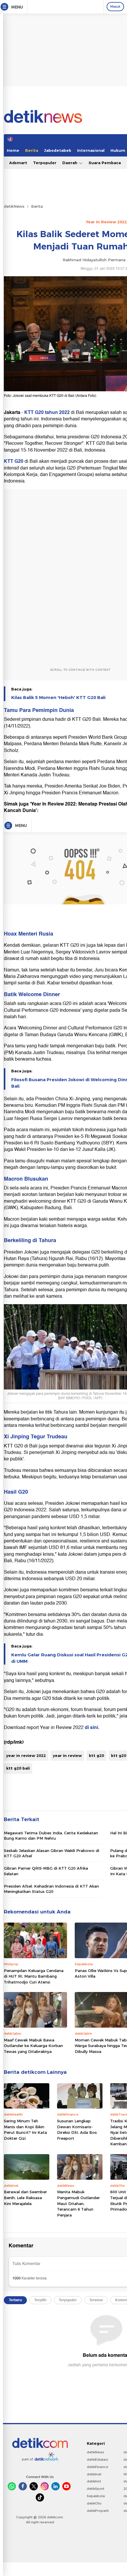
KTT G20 (14, 461)
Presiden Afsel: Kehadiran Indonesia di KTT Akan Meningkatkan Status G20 (51, 1889)
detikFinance (97, 2467)
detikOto (94, 2503)
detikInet (94, 2474)
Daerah (70, 163)
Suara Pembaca (105, 163)
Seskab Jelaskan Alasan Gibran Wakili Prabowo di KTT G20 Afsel (52, 1853)
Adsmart (18, 163)
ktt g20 (96, 1755)
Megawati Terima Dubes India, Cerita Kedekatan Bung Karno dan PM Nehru (51, 1836)
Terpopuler (45, 163)
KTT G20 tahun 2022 (47, 412)
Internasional (91, 150)
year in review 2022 (26, 1755)
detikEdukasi (97, 2459)
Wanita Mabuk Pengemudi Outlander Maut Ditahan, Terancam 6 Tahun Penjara (78, 2203)
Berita (32, 150)
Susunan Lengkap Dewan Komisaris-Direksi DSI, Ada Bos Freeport (77, 2130)
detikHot (94, 2481)
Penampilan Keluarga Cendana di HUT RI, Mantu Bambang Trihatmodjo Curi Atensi (34, 1976)
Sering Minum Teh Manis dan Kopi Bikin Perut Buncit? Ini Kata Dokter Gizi (25, 2130)
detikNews (14, 206)
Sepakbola (96, 2496)
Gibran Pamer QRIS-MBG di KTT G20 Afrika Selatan (46, 1871)
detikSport (96, 2489)
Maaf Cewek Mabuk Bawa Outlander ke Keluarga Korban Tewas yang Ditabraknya (33, 2046)
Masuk (115, 6)
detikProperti (98, 2511)
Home (13, 150)
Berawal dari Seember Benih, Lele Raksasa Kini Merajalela (25, 2198)
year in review (67, 1755)
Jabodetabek (58, 150)
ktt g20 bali (18, 1768)
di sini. (92, 1728)
